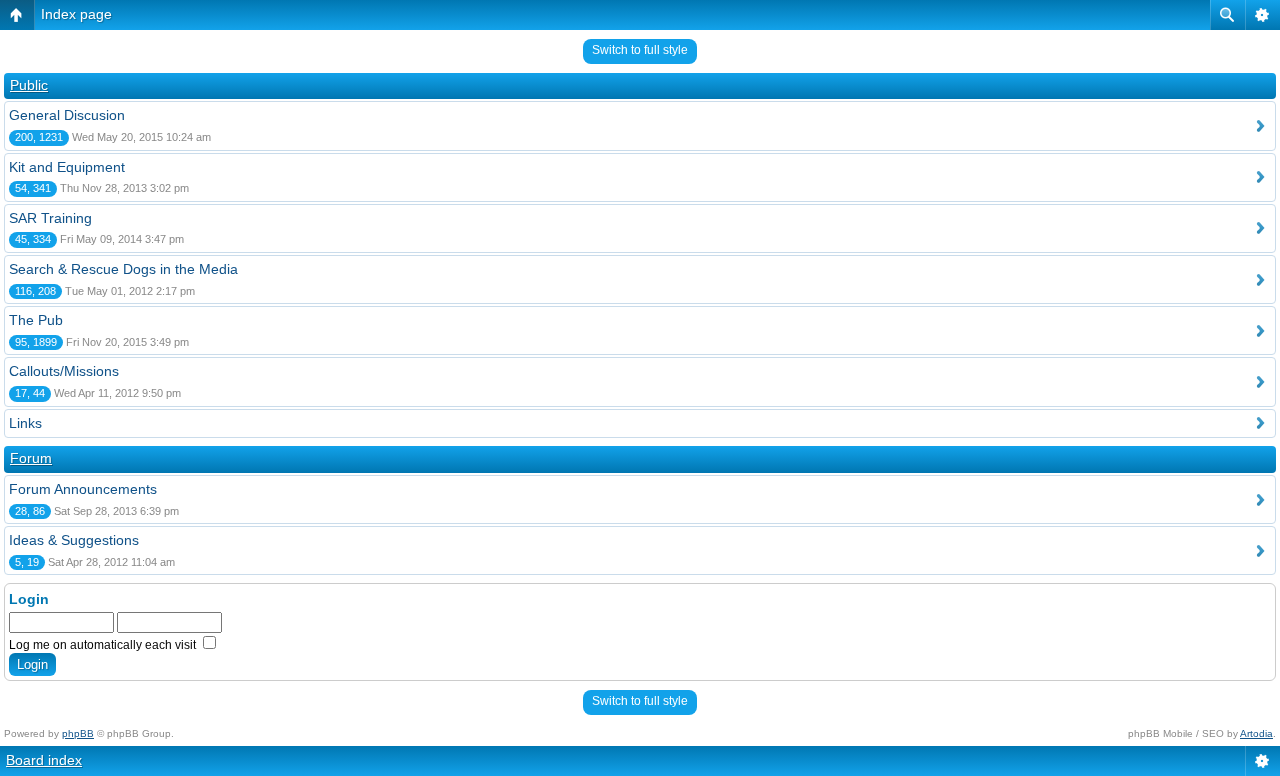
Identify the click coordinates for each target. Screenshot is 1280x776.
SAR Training (50, 218)
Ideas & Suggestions (74, 540)
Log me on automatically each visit (104, 645)
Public (29, 85)
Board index (44, 760)
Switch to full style (640, 50)
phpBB (78, 733)
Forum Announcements (83, 489)
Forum (31, 458)
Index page (76, 14)
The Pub (36, 320)
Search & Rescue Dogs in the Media (123, 269)
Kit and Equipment (67, 167)
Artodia (1256, 733)
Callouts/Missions (64, 371)
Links (25, 423)
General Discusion (67, 115)
